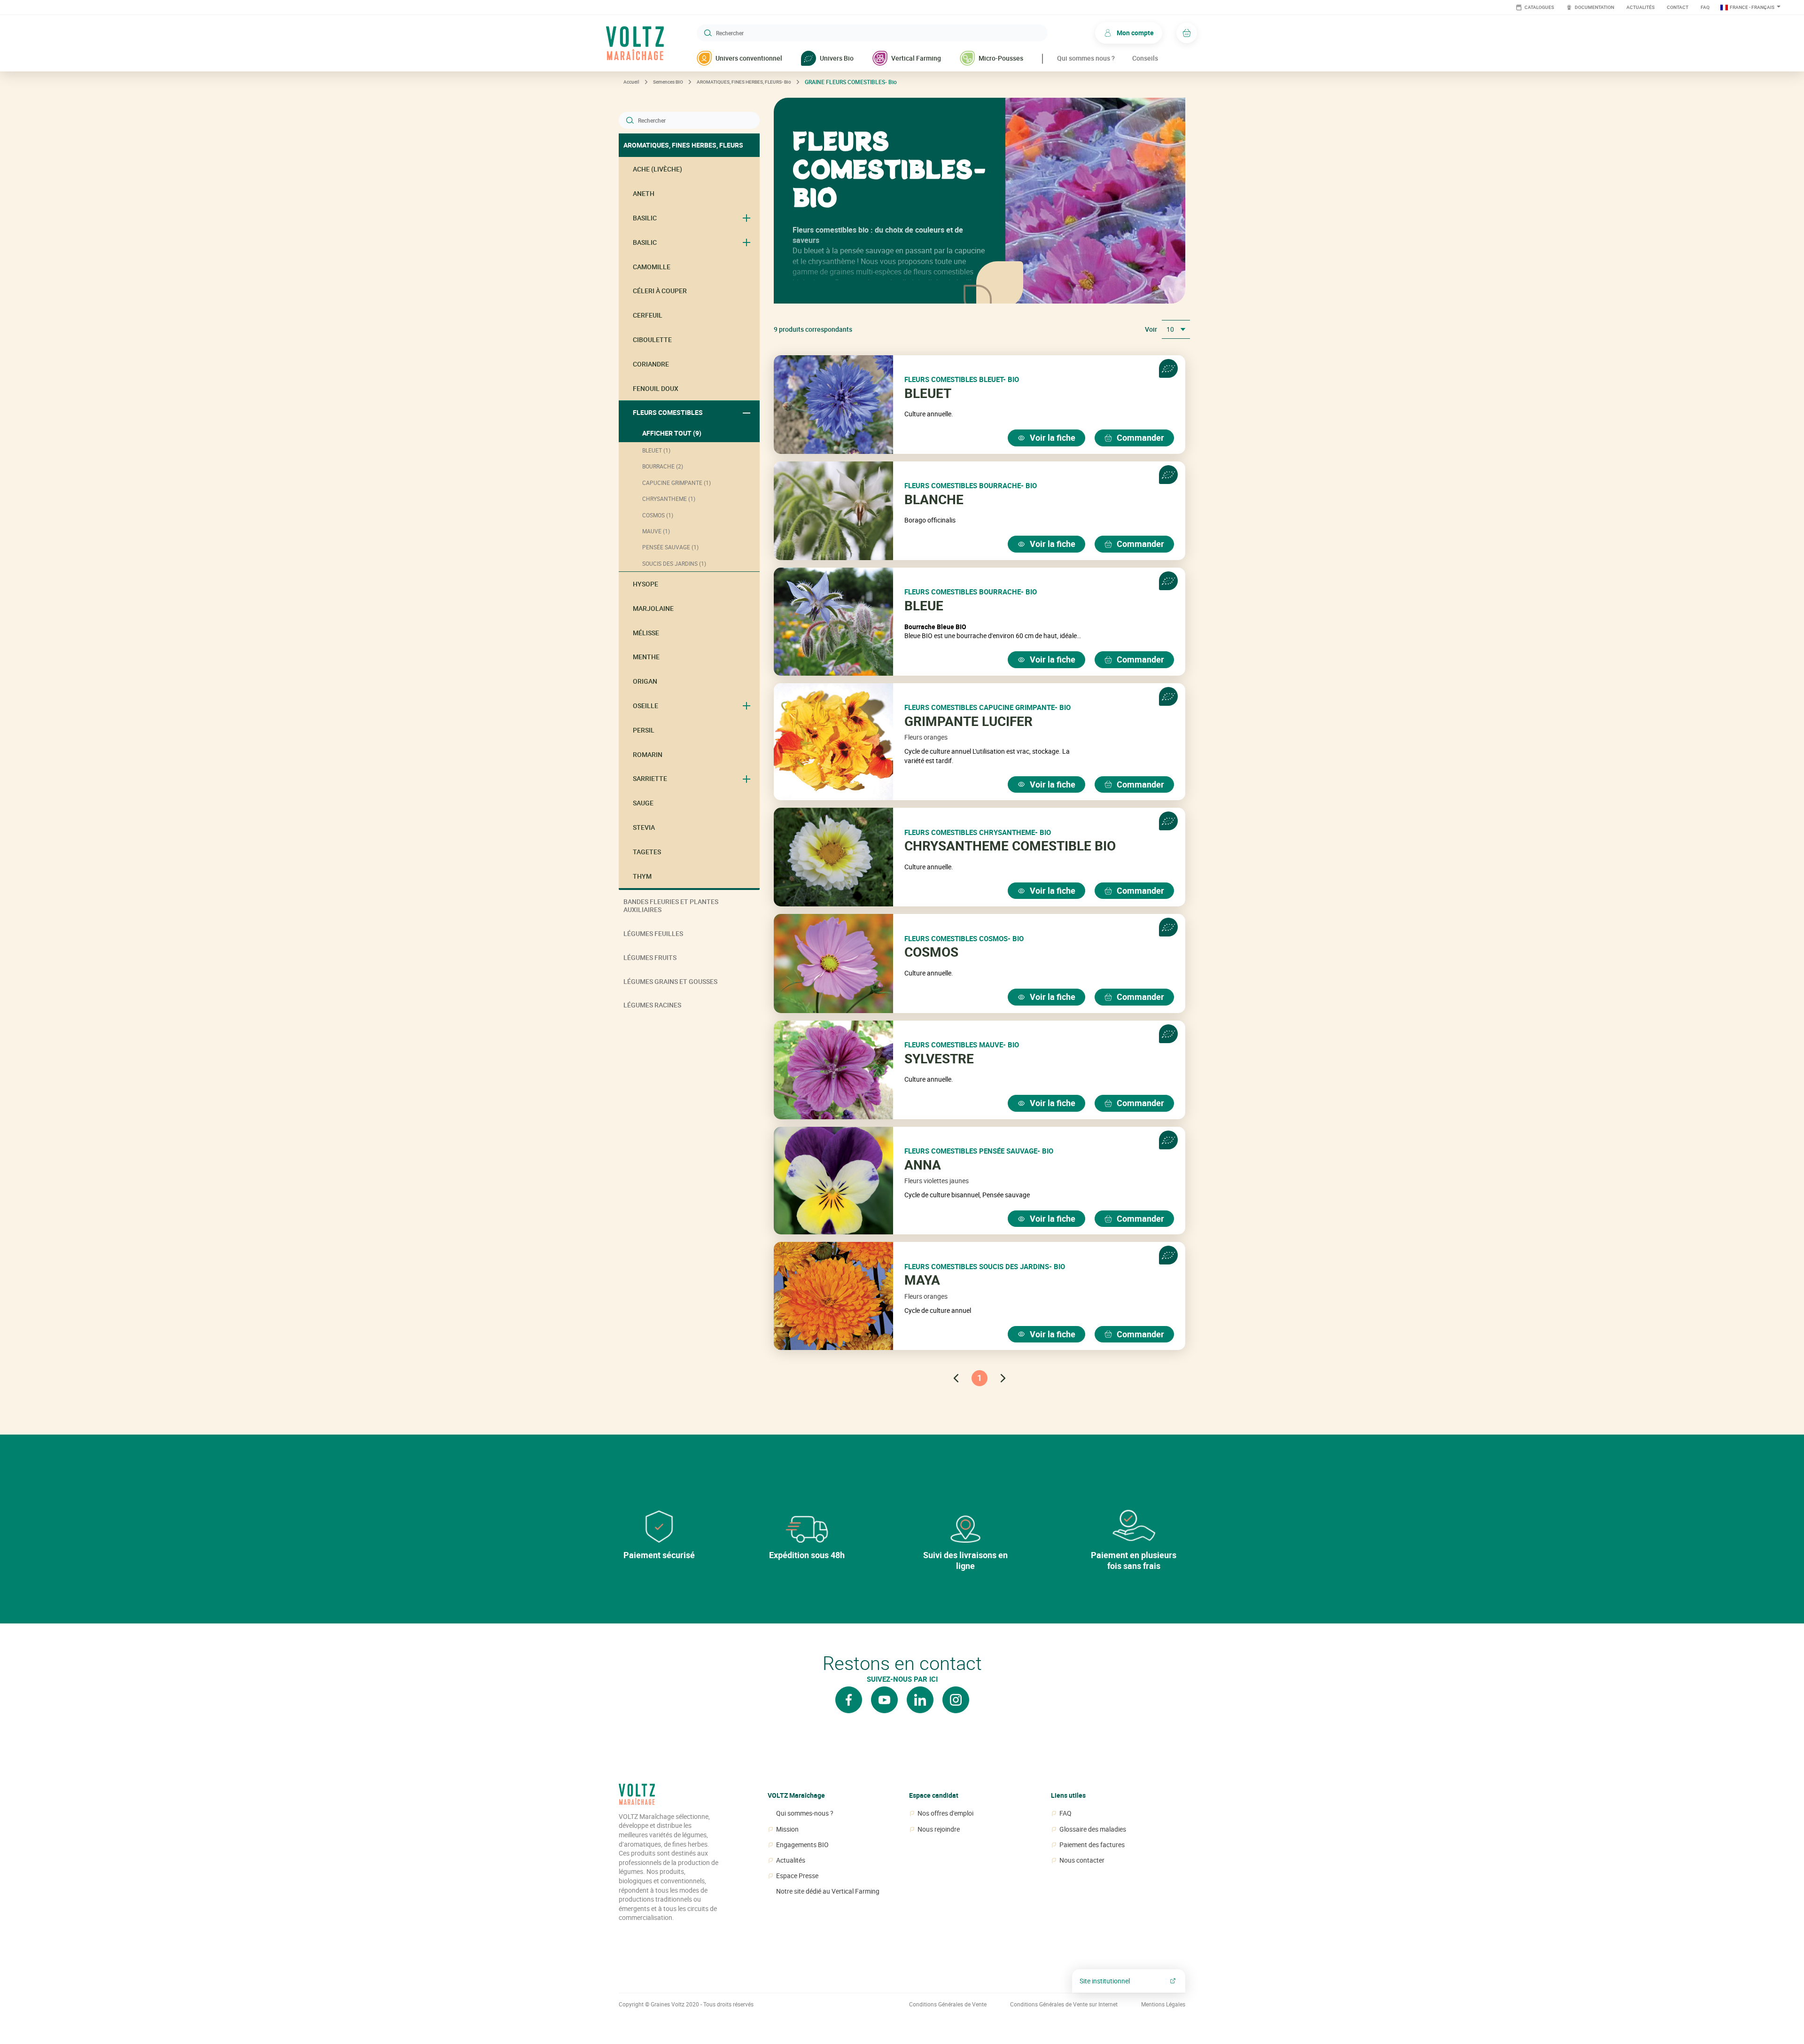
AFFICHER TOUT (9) (672, 433)
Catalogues (1539, 7)
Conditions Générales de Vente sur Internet (1064, 2004)
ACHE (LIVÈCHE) (657, 169)
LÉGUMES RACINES (652, 1005)
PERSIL (644, 730)
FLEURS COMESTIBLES (668, 412)
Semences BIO (668, 82)
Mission (787, 1829)
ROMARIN (648, 754)
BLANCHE (934, 499)
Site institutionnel (1105, 1981)
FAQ (1705, 7)
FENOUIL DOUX (656, 388)
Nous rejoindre (939, 1829)
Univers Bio (837, 58)
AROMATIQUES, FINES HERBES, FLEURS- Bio (744, 82)
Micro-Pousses (1001, 58)
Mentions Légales (1163, 2004)
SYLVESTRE (939, 1059)
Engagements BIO (802, 1845)
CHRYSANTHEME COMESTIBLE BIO (1010, 846)
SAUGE (643, 803)
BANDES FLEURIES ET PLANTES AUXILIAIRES (671, 905)
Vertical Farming (916, 58)
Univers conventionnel (749, 58)
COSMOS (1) (658, 515)
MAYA (922, 1280)
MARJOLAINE (653, 608)
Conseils (1145, 58)
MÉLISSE (646, 633)
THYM (642, 876)
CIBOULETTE (652, 339)
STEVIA (644, 827)
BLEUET (928, 393)
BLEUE (924, 606)
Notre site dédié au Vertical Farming (828, 1891)
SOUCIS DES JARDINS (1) (674, 563)
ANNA (923, 1165)
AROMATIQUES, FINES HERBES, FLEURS (683, 145)
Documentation (1594, 7)
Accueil (631, 82)
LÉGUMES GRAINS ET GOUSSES (670, 981)
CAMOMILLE (652, 267)
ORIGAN (645, 681)
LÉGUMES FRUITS (650, 957)
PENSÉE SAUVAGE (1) (670, 547)
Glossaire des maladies (1093, 1829)
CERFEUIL (648, 315)
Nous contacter (1082, 1860)
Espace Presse (797, 1876)
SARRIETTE (650, 778)
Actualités (1641, 7)
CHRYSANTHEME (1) (669, 499)
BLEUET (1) (656, 450)
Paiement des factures (1092, 1845)
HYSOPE (645, 584)
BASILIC (645, 218)
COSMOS (931, 952)
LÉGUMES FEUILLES (653, 933)
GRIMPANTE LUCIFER (968, 721)
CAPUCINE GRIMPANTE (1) (676, 483)
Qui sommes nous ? (1086, 58)
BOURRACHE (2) (663, 466)
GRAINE (851, 82)
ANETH (644, 193)
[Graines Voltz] (637, 1798)
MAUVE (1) (656, 531)
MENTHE (646, 657)
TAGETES (647, 852)
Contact (1678, 7)
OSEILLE (645, 706)
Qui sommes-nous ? (805, 1813)
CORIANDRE (651, 364)
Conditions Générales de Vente (948, 2004)
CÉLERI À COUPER (660, 291)
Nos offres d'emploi (945, 1813)
